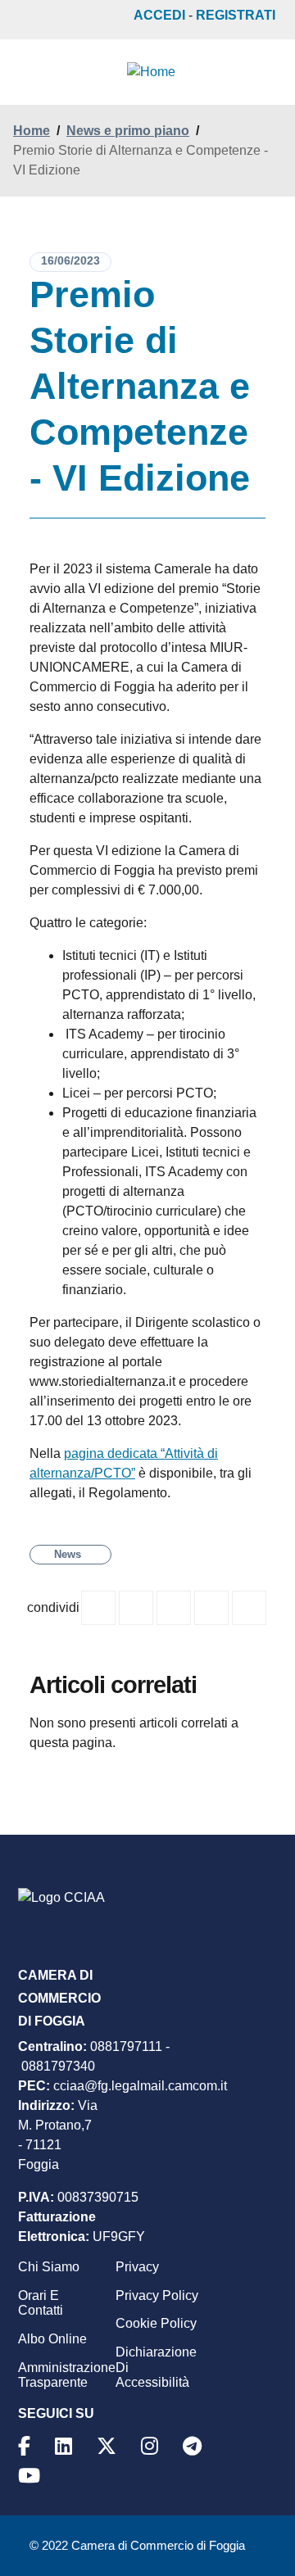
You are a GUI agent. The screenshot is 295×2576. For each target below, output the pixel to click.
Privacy (137, 2267)
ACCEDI (159, 15)
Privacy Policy (157, 2295)
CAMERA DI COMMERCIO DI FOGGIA (59, 1998)
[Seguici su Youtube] (32, 2476)
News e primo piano (128, 131)
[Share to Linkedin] (211, 1608)
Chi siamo (49, 2267)
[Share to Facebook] (98, 1608)
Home (32, 131)
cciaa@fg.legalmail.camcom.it (140, 2086)
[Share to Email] (249, 1608)
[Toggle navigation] (26, 74)
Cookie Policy (156, 2323)
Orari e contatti (41, 2303)
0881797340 (58, 2066)
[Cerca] (265, 72)
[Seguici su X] (109, 2446)
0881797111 (126, 2046)
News (68, 1554)
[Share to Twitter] (136, 1608)
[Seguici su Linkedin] (66, 2446)
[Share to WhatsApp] (174, 1608)
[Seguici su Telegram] (195, 2446)
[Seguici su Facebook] (27, 2446)
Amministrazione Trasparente (67, 2375)
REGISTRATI (236, 15)
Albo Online (52, 2339)
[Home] (151, 72)
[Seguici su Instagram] (152, 2446)
